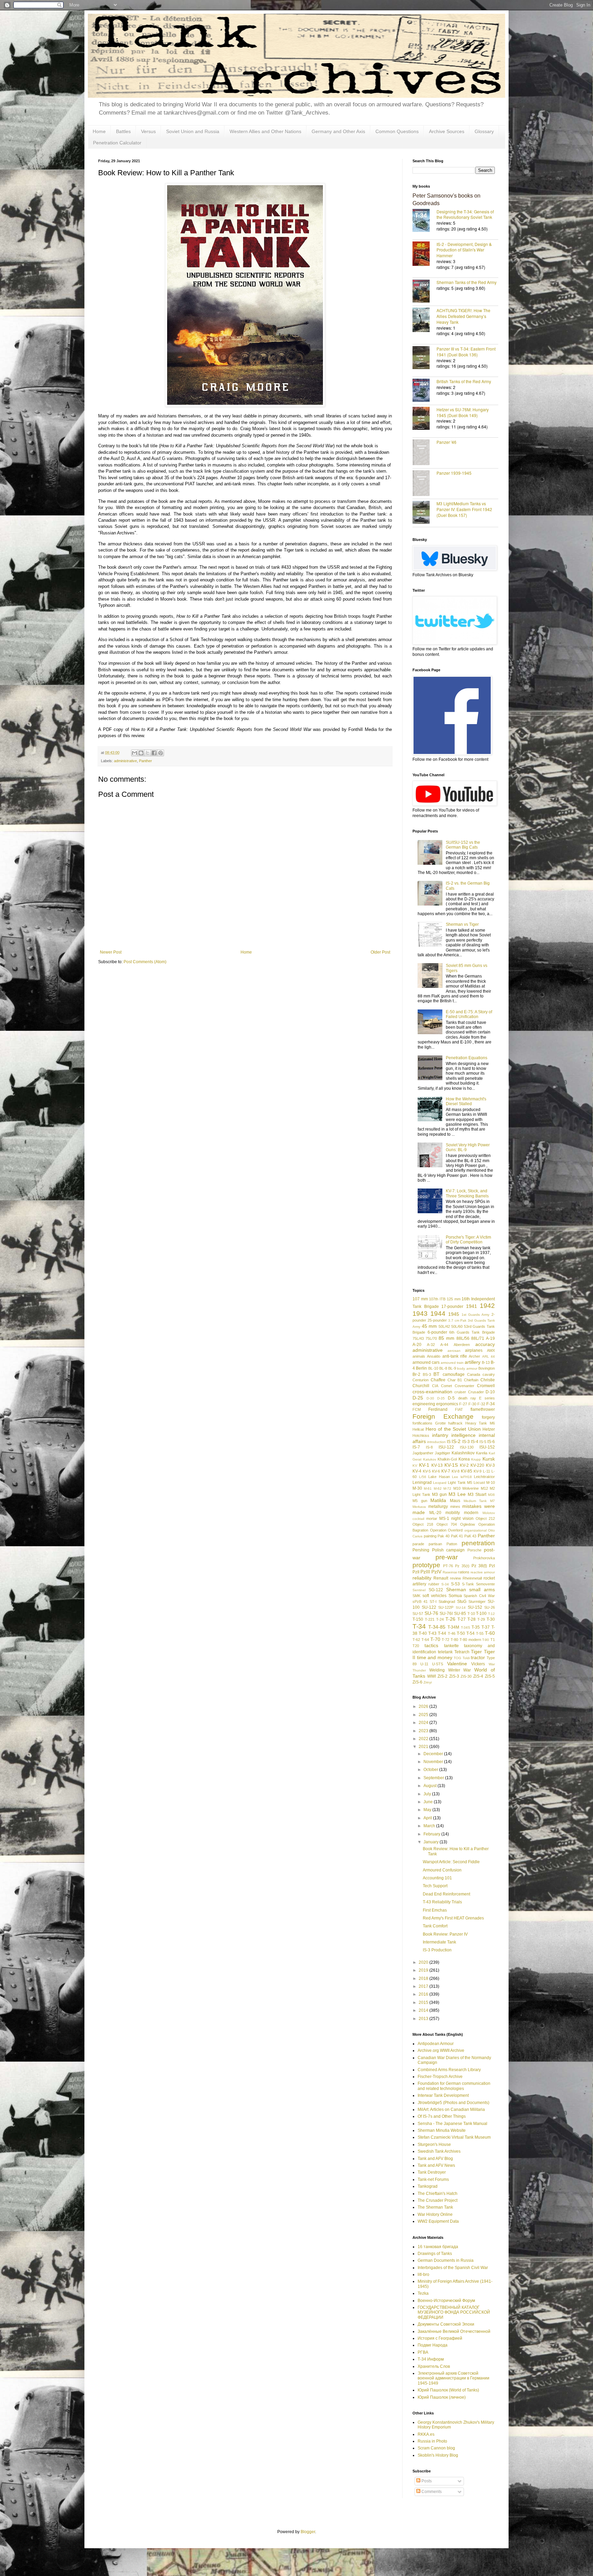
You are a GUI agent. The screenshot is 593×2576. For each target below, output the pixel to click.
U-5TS (438, 1664)
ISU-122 (446, 1447)
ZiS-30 (466, 1676)
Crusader (476, 1392)
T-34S (466, 1627)
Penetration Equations (467, 1058)
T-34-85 (437, 1627)
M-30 (417, 1488)
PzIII (425, 1572)
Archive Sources (447, 131)
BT (437, 1374)
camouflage (454, 1374)
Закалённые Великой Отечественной (454, 2331)
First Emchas (435, 1910)
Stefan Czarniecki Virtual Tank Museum (454, 2137)
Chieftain (471, 1380)
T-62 (416, 1640)
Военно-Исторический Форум (446, 2301)
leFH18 (466, 1477)
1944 (438, 1314)
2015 (424, 2002)
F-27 (463, 1404)
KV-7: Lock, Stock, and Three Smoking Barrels (467, 1193)
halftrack (455, 1423)
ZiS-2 (443, 1676)
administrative (125, 761)
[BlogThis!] (141, 753)
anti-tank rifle (455, 1356)
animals (419, 1356)
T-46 (452, 1633)
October (431, 1770)
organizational (475, 1530)
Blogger (308, 2532)
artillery (473, 1362)
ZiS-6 (417, 1682)
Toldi (466, 1658)
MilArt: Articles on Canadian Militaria (451, 2110)
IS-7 (416, 1447)
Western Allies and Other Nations (265, 131)
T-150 (418, 1619)
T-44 (442, 1633)
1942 (487, 1306)
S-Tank (468, 1584)
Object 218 (423, 1524)
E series (487, 1398)
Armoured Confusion (442, 1870)
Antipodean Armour (436, 2044)
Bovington (487, 1368)
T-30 (491, 1619)
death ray (467, 1398)
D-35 (441, 1398)
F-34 (491, 1404)
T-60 (490, 1633)
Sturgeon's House (434, 2144)
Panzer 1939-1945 (454, 473)
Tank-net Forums (433, 2179)
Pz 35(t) (462, 1566)
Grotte (440, 1423)
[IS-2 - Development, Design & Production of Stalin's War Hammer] (425, 254)
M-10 (491, 1482)
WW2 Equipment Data (438, 2221)
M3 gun (439, 1494)
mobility (453, 1513)
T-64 (425, 1640)
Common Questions (397, 131)
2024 (424, 1723)
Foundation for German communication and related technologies (454, 2086)
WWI (432, 1676)
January (432, 1842)
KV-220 (477, 1465)
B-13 (486, 1362)
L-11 (486, 1471)
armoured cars (426, 1362)
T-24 (440, 1619)
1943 (420, 1314)
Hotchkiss (421, 1435)
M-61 (428, 1488)
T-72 (445, 1640)
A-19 (490, 1338)
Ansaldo (434, 1356)
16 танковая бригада (438, 2247)
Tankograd (428, 2186)
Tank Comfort (435, 1926)
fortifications (422, 1423)
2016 (424, 1994)
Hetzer (489, 1429)
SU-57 (418, 1614)
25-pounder (437, 1320)
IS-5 (483, 1442)
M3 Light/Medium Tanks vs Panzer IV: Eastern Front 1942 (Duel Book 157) (464, 509)
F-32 (481, 1404)
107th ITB (437, 1299)
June (429, 1802)
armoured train (452, 1363)
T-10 (471, 1614)
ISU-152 (487, 1447)
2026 (424, 1706)
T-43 (432, 1633)
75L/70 (431, 1338)
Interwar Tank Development (443, 2095)
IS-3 (466, 1442)
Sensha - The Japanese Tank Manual (452, 2124)
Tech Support (435, 1886)
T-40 (423, 1633)
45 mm (429, 1326)
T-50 (461, 1633)
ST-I (433, 1602)
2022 (424, 1739)
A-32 (431, 1345)
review (455, 1578)
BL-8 (443, 1368)
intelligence (463, 1435)
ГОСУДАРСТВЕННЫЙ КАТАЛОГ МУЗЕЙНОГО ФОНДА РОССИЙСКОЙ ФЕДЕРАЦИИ (454, 2312)
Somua (455, 1596)
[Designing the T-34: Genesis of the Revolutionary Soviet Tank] (425, 221)
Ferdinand (438, 1409)
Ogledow (468, 1524)
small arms (482, 1590)
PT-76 (448, 1566)
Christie (488, 1380)
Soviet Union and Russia (193, 131)
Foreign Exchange (443, 1416)
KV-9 (478, 1471)
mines (455, 1506)
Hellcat (418, 1429)
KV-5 (427, 1471)
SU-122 (429, 1607)
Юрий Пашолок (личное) (442, 2397)
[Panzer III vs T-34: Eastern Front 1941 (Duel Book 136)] (425, 358)
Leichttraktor (484, 1477)
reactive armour (483, 1572)
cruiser (460, 1392)
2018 (424, 1978)
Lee (455, 1477)
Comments (431, 2492)
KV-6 (436, 1471)
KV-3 (490, 1465)
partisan (435, 1544)
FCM (417, 1409)
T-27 (462, 1619)
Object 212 (485, 1519)
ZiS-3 (454, 1676)
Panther (146, 761)
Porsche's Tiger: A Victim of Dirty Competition (468, 1240)
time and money (435, 1657)
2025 (424, 1715)
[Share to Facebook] (154, 753)
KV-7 (446, 1471)
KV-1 (424, 1465)
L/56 (423, 1477)
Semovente (485, 1584)
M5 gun (420, 1501)
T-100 (481, 1614)
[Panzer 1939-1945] (425, 484)
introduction (437, 1442)
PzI (492, 1566)
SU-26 (490, 1607)
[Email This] (135, 753)
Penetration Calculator (117, 143)
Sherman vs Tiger (462, 924)
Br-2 (416, 1374)
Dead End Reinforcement (446, 1894)
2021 (424, 1747)
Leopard (440, 1483)
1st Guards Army (476, 1315)
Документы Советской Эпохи (446, 2324)
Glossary (484, 131)
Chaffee (438, 1380)
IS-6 (491, 1442)
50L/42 (444, 1326)
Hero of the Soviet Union (453, 1429)
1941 (472, 1306)
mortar (432, 1519)
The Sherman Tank (435, 2207)
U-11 (424, 1664)
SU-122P (446, 1607)
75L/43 (418, 1338)
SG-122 (436, 1590)
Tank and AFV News (436, 2165)
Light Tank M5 (460, 1482)
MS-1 (444, 1519)
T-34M (453, 1627)
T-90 (486, 1640)
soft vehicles (434, 1596)
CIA (435, 1386)
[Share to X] (148, 753)
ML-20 (435, 1513)
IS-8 (429, 1447)
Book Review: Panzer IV (445, 1934)
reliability (422, 1578)
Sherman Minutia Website (442, 2130)
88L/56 (463, 1338)
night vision (462, 1519)
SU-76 (431, 1613)
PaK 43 (470, 1536)
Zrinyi (428, 1682)
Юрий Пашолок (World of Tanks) (448, 2390)
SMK (416, 1596)
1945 (454, 1314)
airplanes (474, 1350)
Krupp (476, 1459)
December (434, 1754)
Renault (441, 1578)
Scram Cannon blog (436, 2448)
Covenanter (464, 1386)
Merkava (419, 1507)
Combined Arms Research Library (449, 2070)
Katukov (430, 1459)
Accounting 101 (437, 1878)
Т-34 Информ (431, 2359)
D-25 (418, 1398)
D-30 (430, 1398)
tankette (451, 1646)
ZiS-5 (490, 1676)
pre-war (447, 1557)
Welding (437, 1670)
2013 (424, 2019)
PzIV (436, 1572)
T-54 (470, 1633)
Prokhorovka (484, 1558)
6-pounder (437, 1332)
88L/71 (478, 1338)
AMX (491, 1350)
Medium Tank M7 (479, 1501)
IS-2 (456, 1441)
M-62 (438, 1488)
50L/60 (457, 1326)
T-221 (430, 1619)
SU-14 (461, 1608)
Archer (474, 1356)
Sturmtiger (477, 1602)
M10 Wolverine (466, 1488)
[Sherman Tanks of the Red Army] (425, 292)
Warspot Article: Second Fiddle (451, 1862)
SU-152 (475, 1607)
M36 (491, 1495)
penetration (478, 1543)
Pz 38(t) (479, 1566)
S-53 (455, 1584)
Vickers (478, 1664)
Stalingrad (447, 1602)
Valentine (457, 1664)
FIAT (459, 1409)
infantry (440, 1435)
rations (464, 1572)
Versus (148, 131)
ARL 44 (489, 1356)
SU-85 (460, 1614)
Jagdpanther (423, 1453)
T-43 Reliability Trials (442, 1902)
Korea (464, 1459)
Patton (452, 1544)
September (434, 1778)
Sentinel (419, 1590)
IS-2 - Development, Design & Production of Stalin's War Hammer (464, 250)
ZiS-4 (478, 1676)
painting (430, 1536)
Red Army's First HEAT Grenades (453, 1918)
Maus (455, 1501)
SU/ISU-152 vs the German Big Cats (463, 845)
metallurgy (438, 1506)
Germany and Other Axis (338, 131)
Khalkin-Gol (447, 1459)
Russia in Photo (432, 2441)
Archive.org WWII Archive (441, 2051)
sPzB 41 (420, 1602)
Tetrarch (462, 1652)
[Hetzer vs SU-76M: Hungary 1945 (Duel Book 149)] (425, 419)
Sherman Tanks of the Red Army (467, 282)
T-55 (480, 1633)
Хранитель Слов (434, 2366)
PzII (416, 1572)
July (428, 1794)
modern (471, 1513)
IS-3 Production (437, 1950)
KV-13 (437, 1465)
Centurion (421, 1380)
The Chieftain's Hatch (438, 2194)
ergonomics (447, 1404)
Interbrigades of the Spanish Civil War (453, 2268)
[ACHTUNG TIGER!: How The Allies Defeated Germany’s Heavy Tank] (425, 321)
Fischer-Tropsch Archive (440, 2077)
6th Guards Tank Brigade (472, 1332)
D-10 (490, 1392)
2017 (424, 1986)
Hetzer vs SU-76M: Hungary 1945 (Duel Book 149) (463, 412)
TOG (457, 1658)
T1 (493, 1640)
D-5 (451, 1398)
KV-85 (467, 1471)
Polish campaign (449, 1550)
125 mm (454, 1299)
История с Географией (440, 2338)
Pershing (421, 1550)
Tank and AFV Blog (435, 2159)
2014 (424, 2010)
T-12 (491, 1614)
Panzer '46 (446, 442)
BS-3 (427, 1374)
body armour (467, 1368)
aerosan (454, 1351)
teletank (445, 1652)
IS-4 (475, 1442)
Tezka (423, 2293)
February (432, 1834)
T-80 (454, 1640)
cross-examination (432, 1392)
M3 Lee (457, 1494)
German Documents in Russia (446, 2260)
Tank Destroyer (432, 2172)
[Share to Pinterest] (161, 753)
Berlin (421, 1368)
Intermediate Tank (439, 1942)
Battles (123, 131)
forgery (488, 1417)
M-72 (447, 1488)
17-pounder (452, 1307)
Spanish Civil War (479, 1596)
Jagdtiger (443, 1453)
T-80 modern (470, 1640)
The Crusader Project (438, 2200)
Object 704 (447, 1524)
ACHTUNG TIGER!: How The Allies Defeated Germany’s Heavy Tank (463, 316)
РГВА (423, 2352)
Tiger (476, 1652)
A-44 (444, 1345)
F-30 (472, 1404)
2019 (424, 1970)
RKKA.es (426, 2434)
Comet (446, 1386)
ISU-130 (467, 1447)
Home (99, 131)
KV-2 (464, 1465)
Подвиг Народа (433, 2345)
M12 (484, 1488)
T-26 (450, 1619)
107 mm (420, 1299)
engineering (424, 1404)
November (434, 1762)
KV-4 (417, 1471)
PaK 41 (457, 1536)
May (428, 1810)
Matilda (438, 1500)
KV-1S (451, 1465)
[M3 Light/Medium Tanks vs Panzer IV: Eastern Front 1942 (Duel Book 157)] (425, 513)
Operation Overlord (446, 1530)
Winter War (460, 1670)
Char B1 (455, 1380)
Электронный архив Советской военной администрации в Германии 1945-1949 (454, 2378)
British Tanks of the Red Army (464, 381)
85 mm (446, 1338)
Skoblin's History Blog (438, 2455)
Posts (426, 2481)
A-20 (417, 1345)
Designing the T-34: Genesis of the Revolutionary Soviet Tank (465, 214)
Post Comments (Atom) (145, 962)
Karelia (482, 1453)
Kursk (489, 1459)
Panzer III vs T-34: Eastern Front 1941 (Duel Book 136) (466, 352)
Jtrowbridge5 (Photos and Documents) (454, 2103)
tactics (431, 1645)
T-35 (476, 1627)
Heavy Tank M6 (480, 1423)
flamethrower (483, 1409)
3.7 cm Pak (457, 1320)
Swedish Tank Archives (439, 2151)
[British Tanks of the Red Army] (425, 391)
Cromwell (486, 1386)
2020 (424, 1962)
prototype (426, 1565)
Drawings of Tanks (435, 2254)
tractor (478, 1657)
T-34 (419, 1626)
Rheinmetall (472, 1578)
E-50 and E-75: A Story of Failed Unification (469, 1014)
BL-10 (433, 1368)
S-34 (445, 1584)
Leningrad (422, 1482)
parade (418, 1544)
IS (449, 1442)
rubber (434, 1584)
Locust (479, 1482)
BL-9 (452, 1368)
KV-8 (456, 1471)
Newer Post (111, 952)
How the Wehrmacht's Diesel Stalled (466, 1101)
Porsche (474, 1550)
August (431, 1786)
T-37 (486, 1627)
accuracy (485, 1344)
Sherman (456, 1590)
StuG (462, 1602)
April (428, 1818)
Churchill (421, 1386)
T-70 (435, 1639)
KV (415, 1466)
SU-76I (446, 1614)
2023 (424, 1731)
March (430, 1826)
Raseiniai (450, 1572)
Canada (474, 1374)
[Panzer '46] (425, 453)
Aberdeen (462, 1345)
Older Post (380, 952)
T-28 (472, 1619)
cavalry (489, 1374)
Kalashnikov (463, 1453)
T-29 (481, 1619)
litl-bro (423, 2274)
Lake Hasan (439, 1477)
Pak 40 (444, 1536)
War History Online (435, 2214)
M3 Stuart (477, 1494)
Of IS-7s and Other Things (442, 2116)
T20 (416, 1646)
